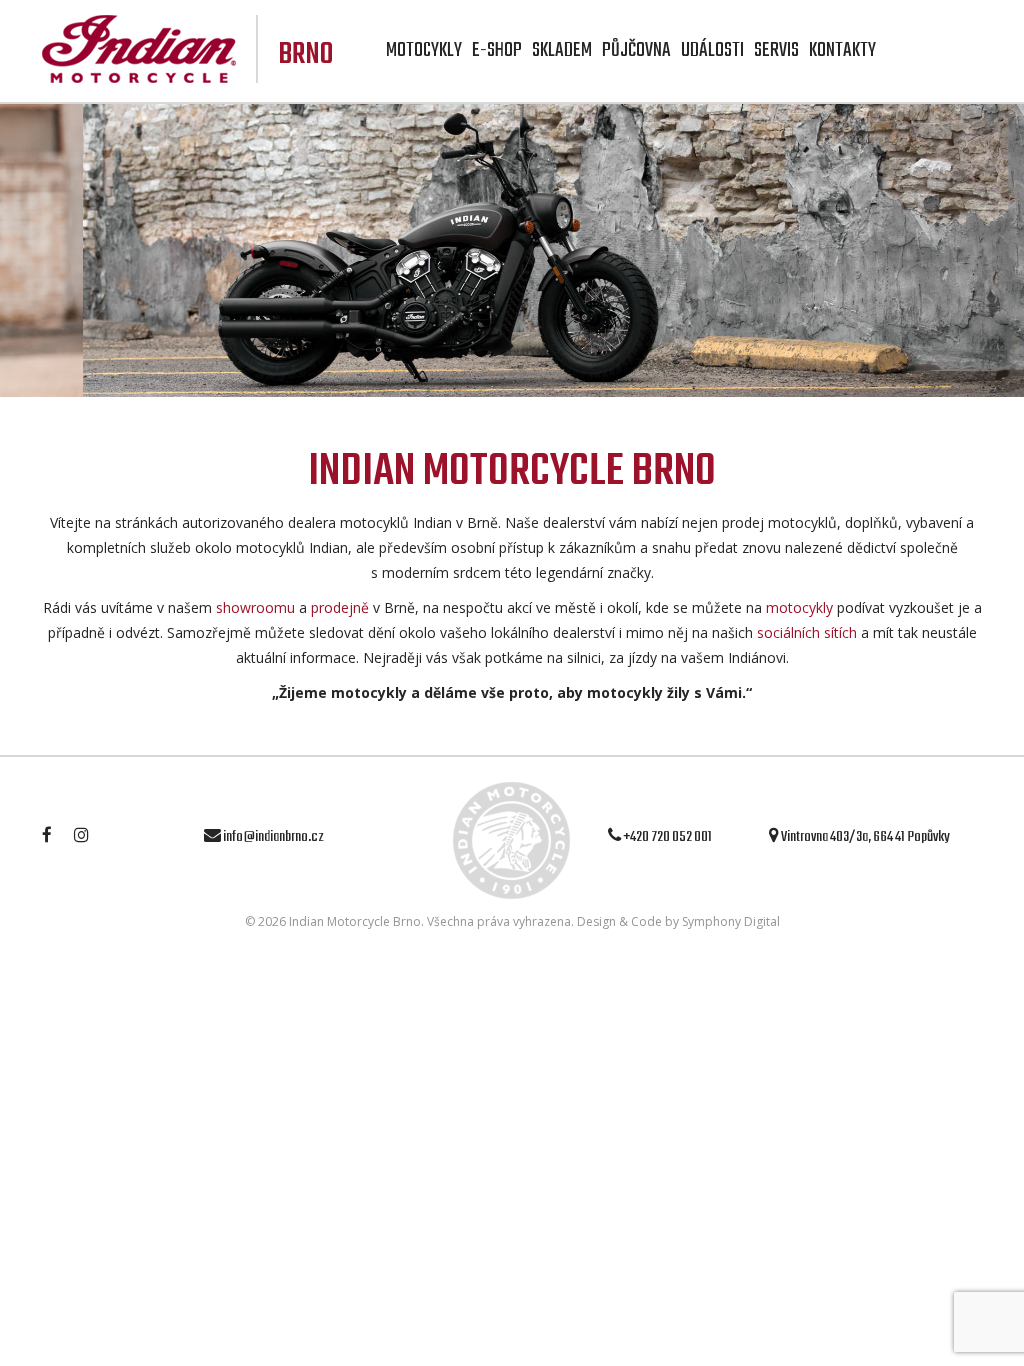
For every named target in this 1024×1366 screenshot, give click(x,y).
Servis (776, 50)
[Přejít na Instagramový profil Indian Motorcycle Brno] (91, 837)
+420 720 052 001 (666, 837)
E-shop (497, 50)
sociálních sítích (807, 632)
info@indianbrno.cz (272, 837)
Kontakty (842, 50)
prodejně (340, 607)
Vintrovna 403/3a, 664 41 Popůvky (864, 837)
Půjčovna (636, 50)
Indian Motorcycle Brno (355, 921)
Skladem (562, 50)
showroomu (255, 607)
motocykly (799, 607)
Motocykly (424, 50)
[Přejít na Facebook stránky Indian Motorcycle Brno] (57, 837)
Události (712, 50)
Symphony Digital (731, 921)
